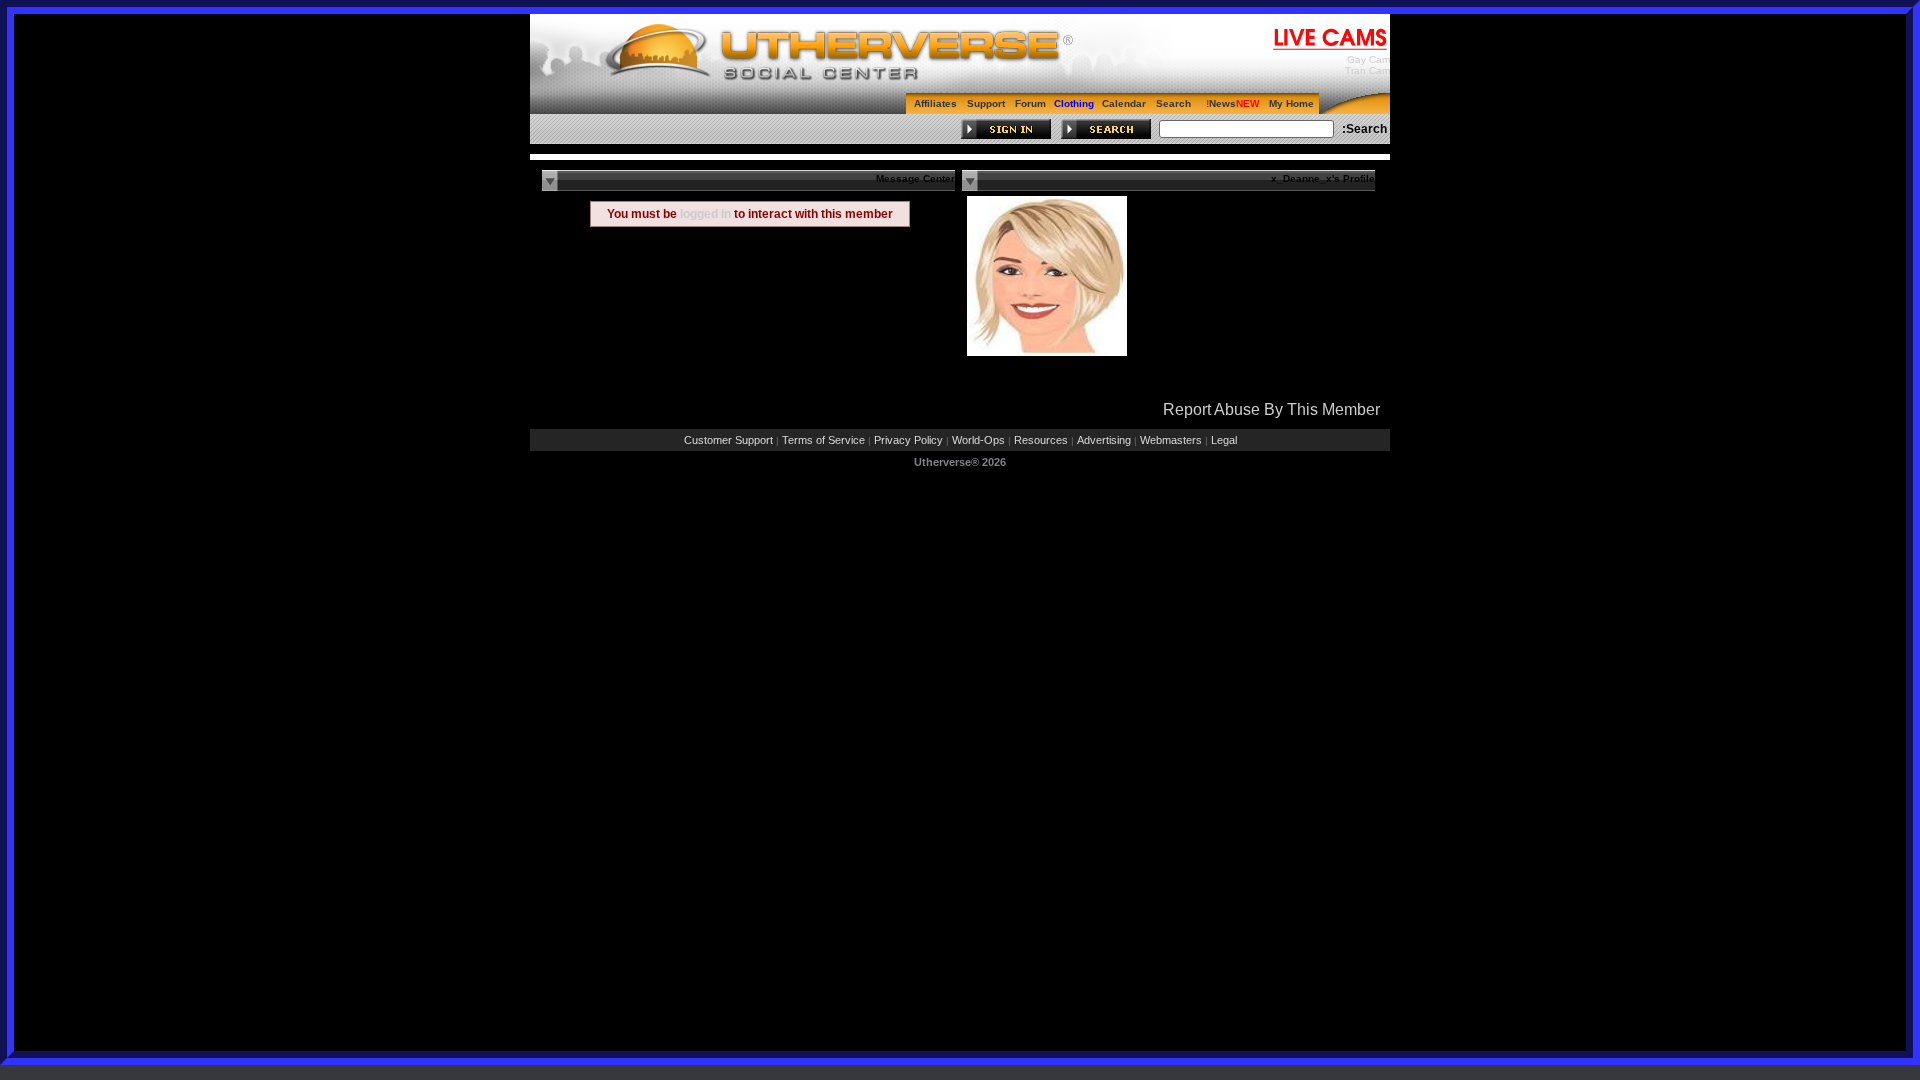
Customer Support (728, 440)
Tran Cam (1367, 70)
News (1222, 103)
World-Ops (978, 440)
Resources (1041, 440)
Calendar (1124, 103)
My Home (1291, 103)
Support (986, 103)
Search (1173, 103)
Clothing (1074, 103)
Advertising (1104, 440)
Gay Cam (1368, 59)
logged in (705, 214)
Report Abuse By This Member (1271, 409)
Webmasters (1171, 440)
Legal (1224, 440)
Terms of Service (823, 440)
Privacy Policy (908, 440)
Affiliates (935, 103)
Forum (1030, 103)
